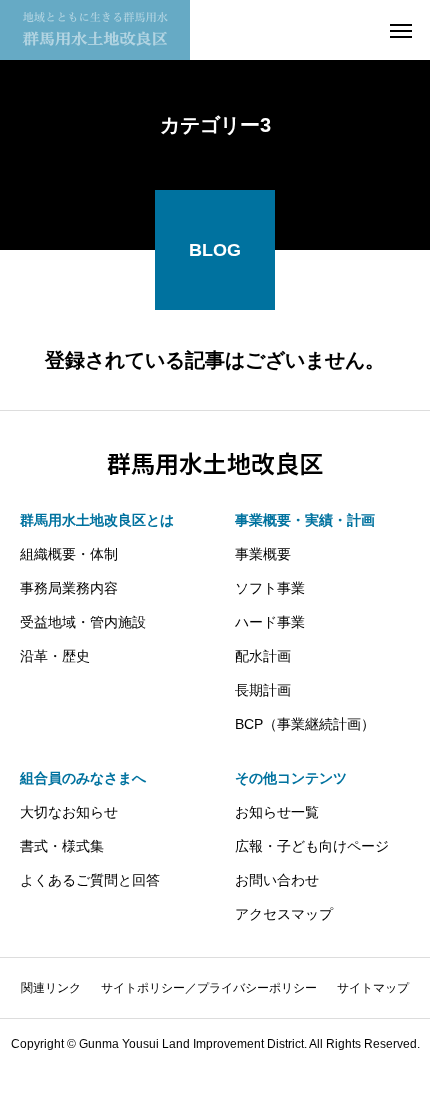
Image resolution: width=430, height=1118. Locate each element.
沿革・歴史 (55, 656)
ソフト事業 (270, 588)
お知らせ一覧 (277, 812)
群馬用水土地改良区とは (97, 520)
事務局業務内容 (69, 588)
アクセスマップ (284, 914)
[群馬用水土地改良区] (95, 30)
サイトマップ (373, 988)
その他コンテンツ (291, 778)
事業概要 (263, 554)
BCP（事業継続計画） (305, 724)
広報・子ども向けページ (312, 846)
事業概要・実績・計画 (305, 520)
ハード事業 (270, 622)
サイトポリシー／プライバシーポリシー (209, 988)
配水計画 (263, 656)
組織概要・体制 (69, 554)
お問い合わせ (277, 880)
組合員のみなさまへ (83, 778)
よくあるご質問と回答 (90, 880)
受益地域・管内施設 (83, 622)
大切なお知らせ (69, 812)
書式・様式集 (62, 846)
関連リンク (51, 988)
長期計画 (263, 690)
